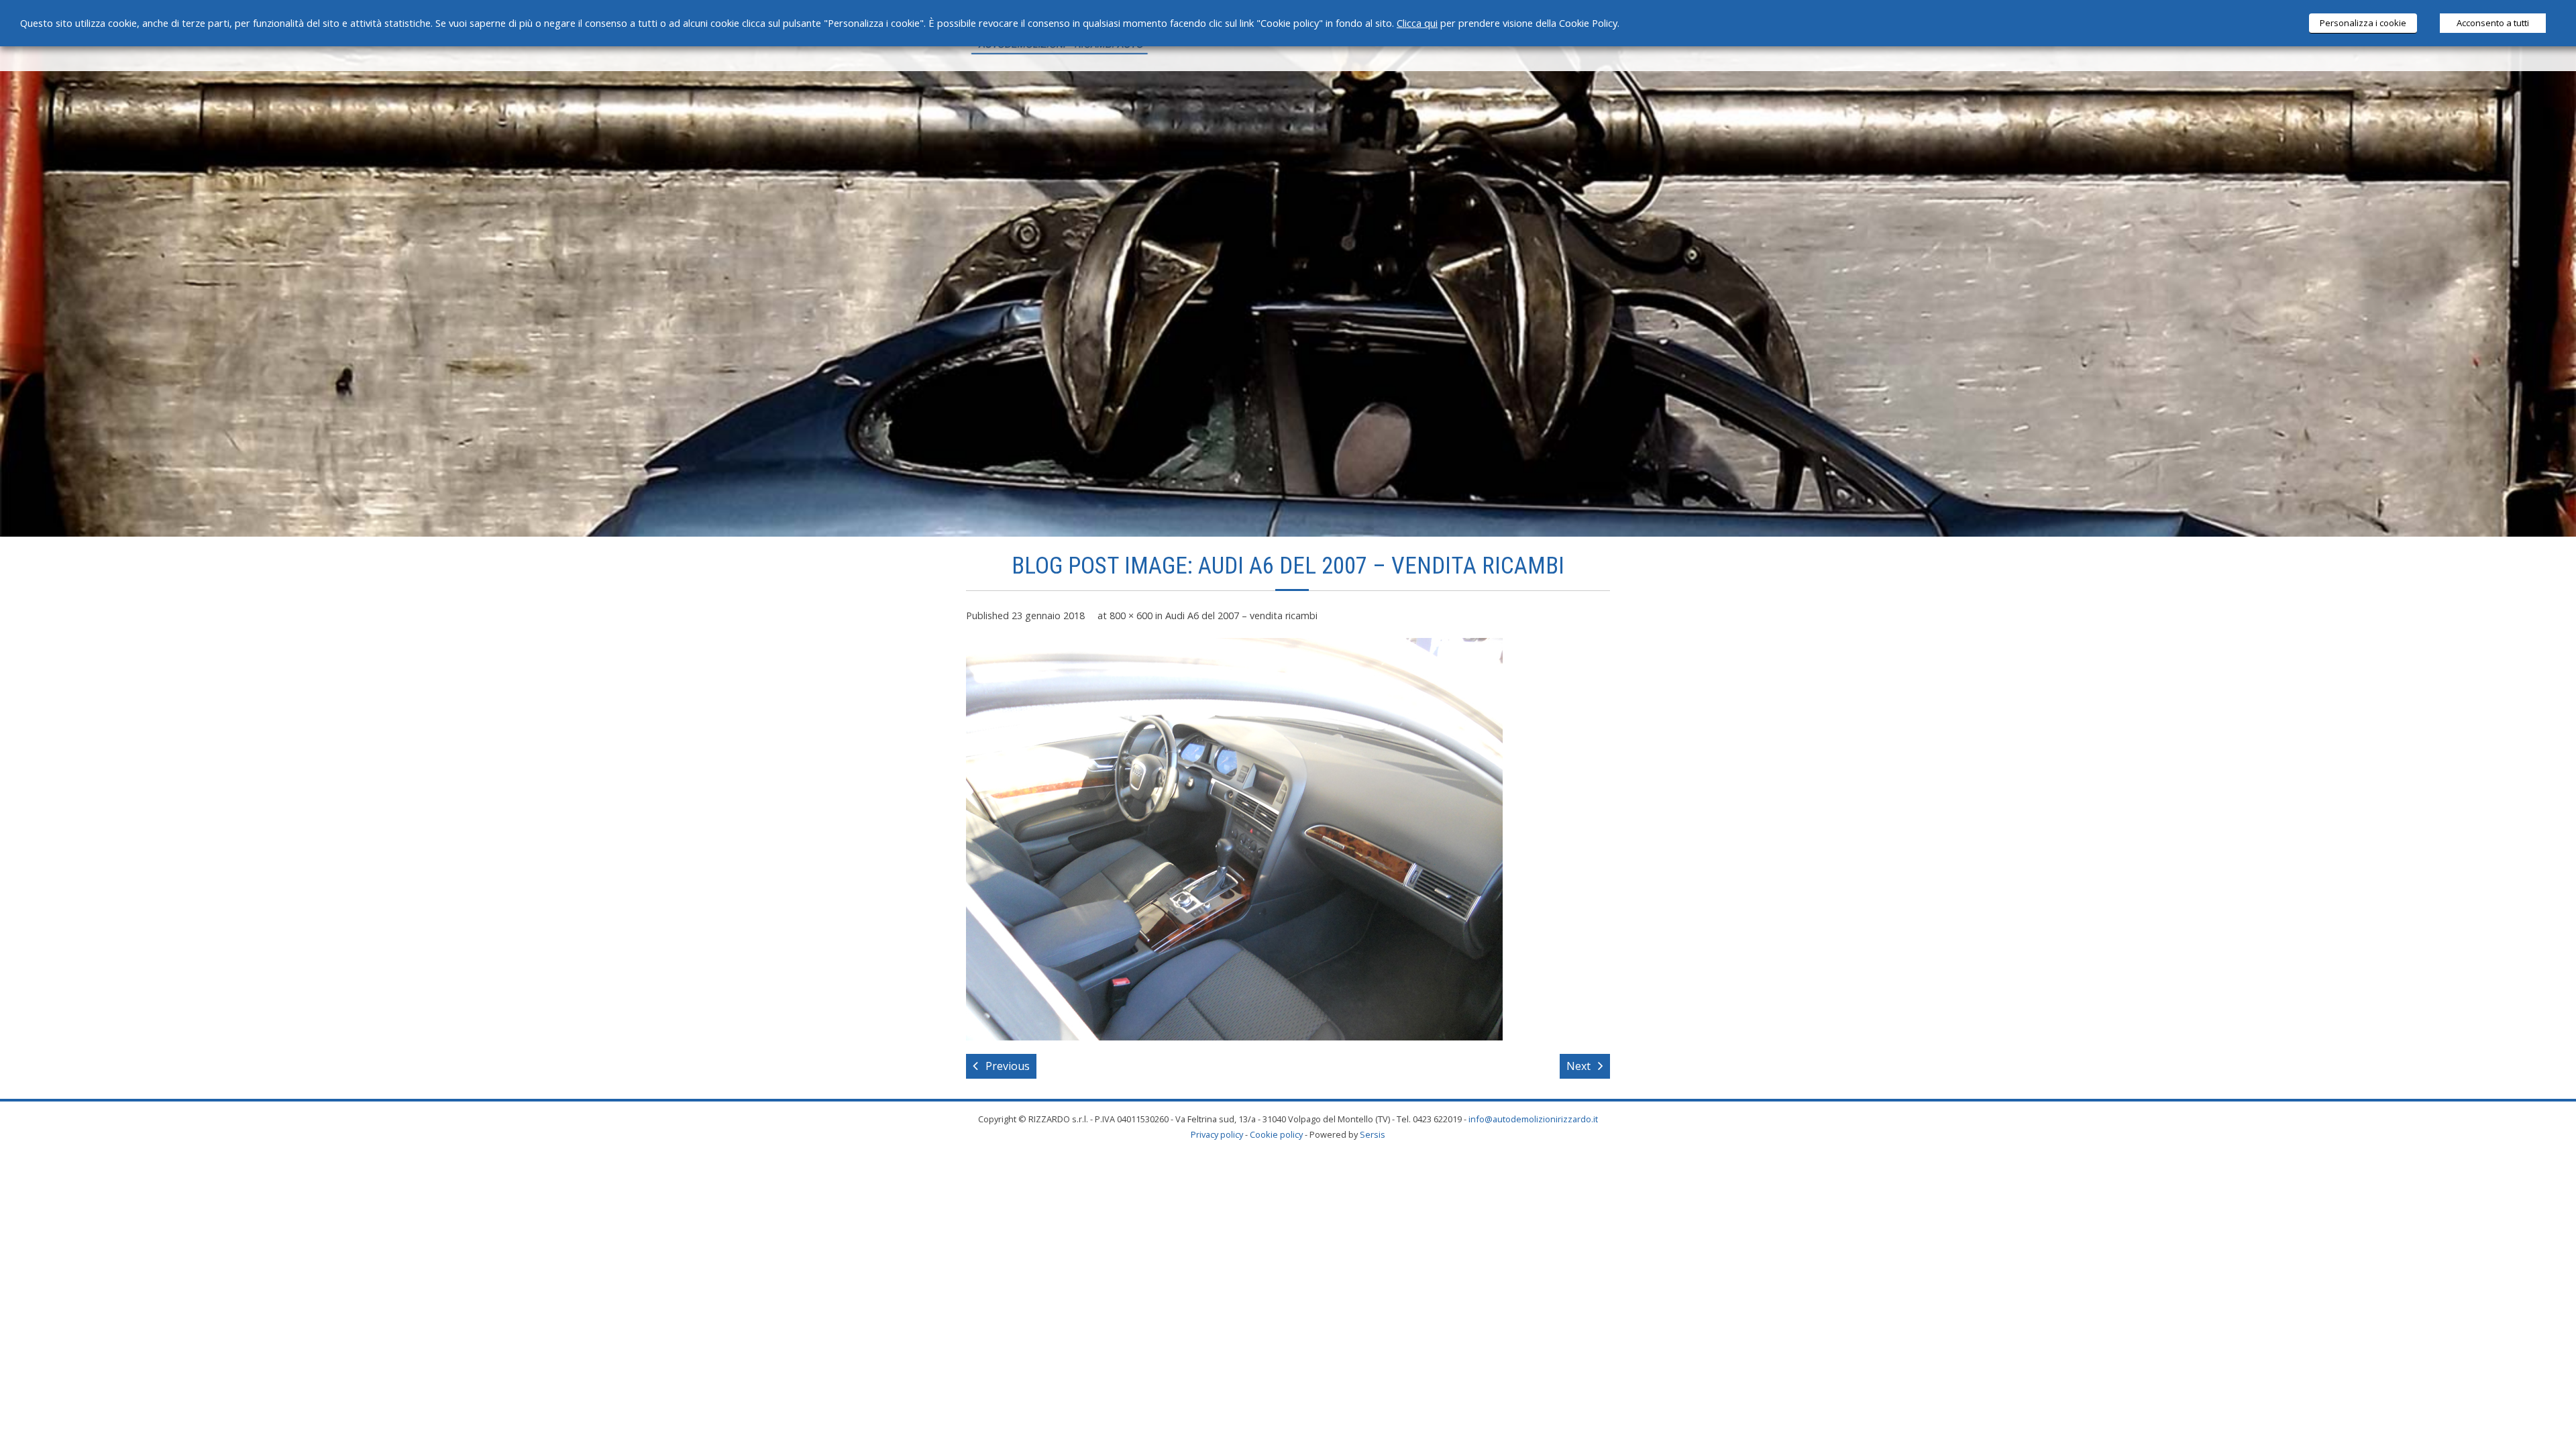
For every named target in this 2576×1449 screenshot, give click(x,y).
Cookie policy (1276, 1134)
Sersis (1373, 1134)
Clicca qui (1417, 23)
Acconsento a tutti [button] (2493, 23)
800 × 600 (1131, 615)
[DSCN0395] (1234, 839)
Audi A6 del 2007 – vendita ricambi (1241, 615)
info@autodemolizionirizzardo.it (1533, 1119)
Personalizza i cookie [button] (2363, 23)
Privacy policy (1217, 1134)
